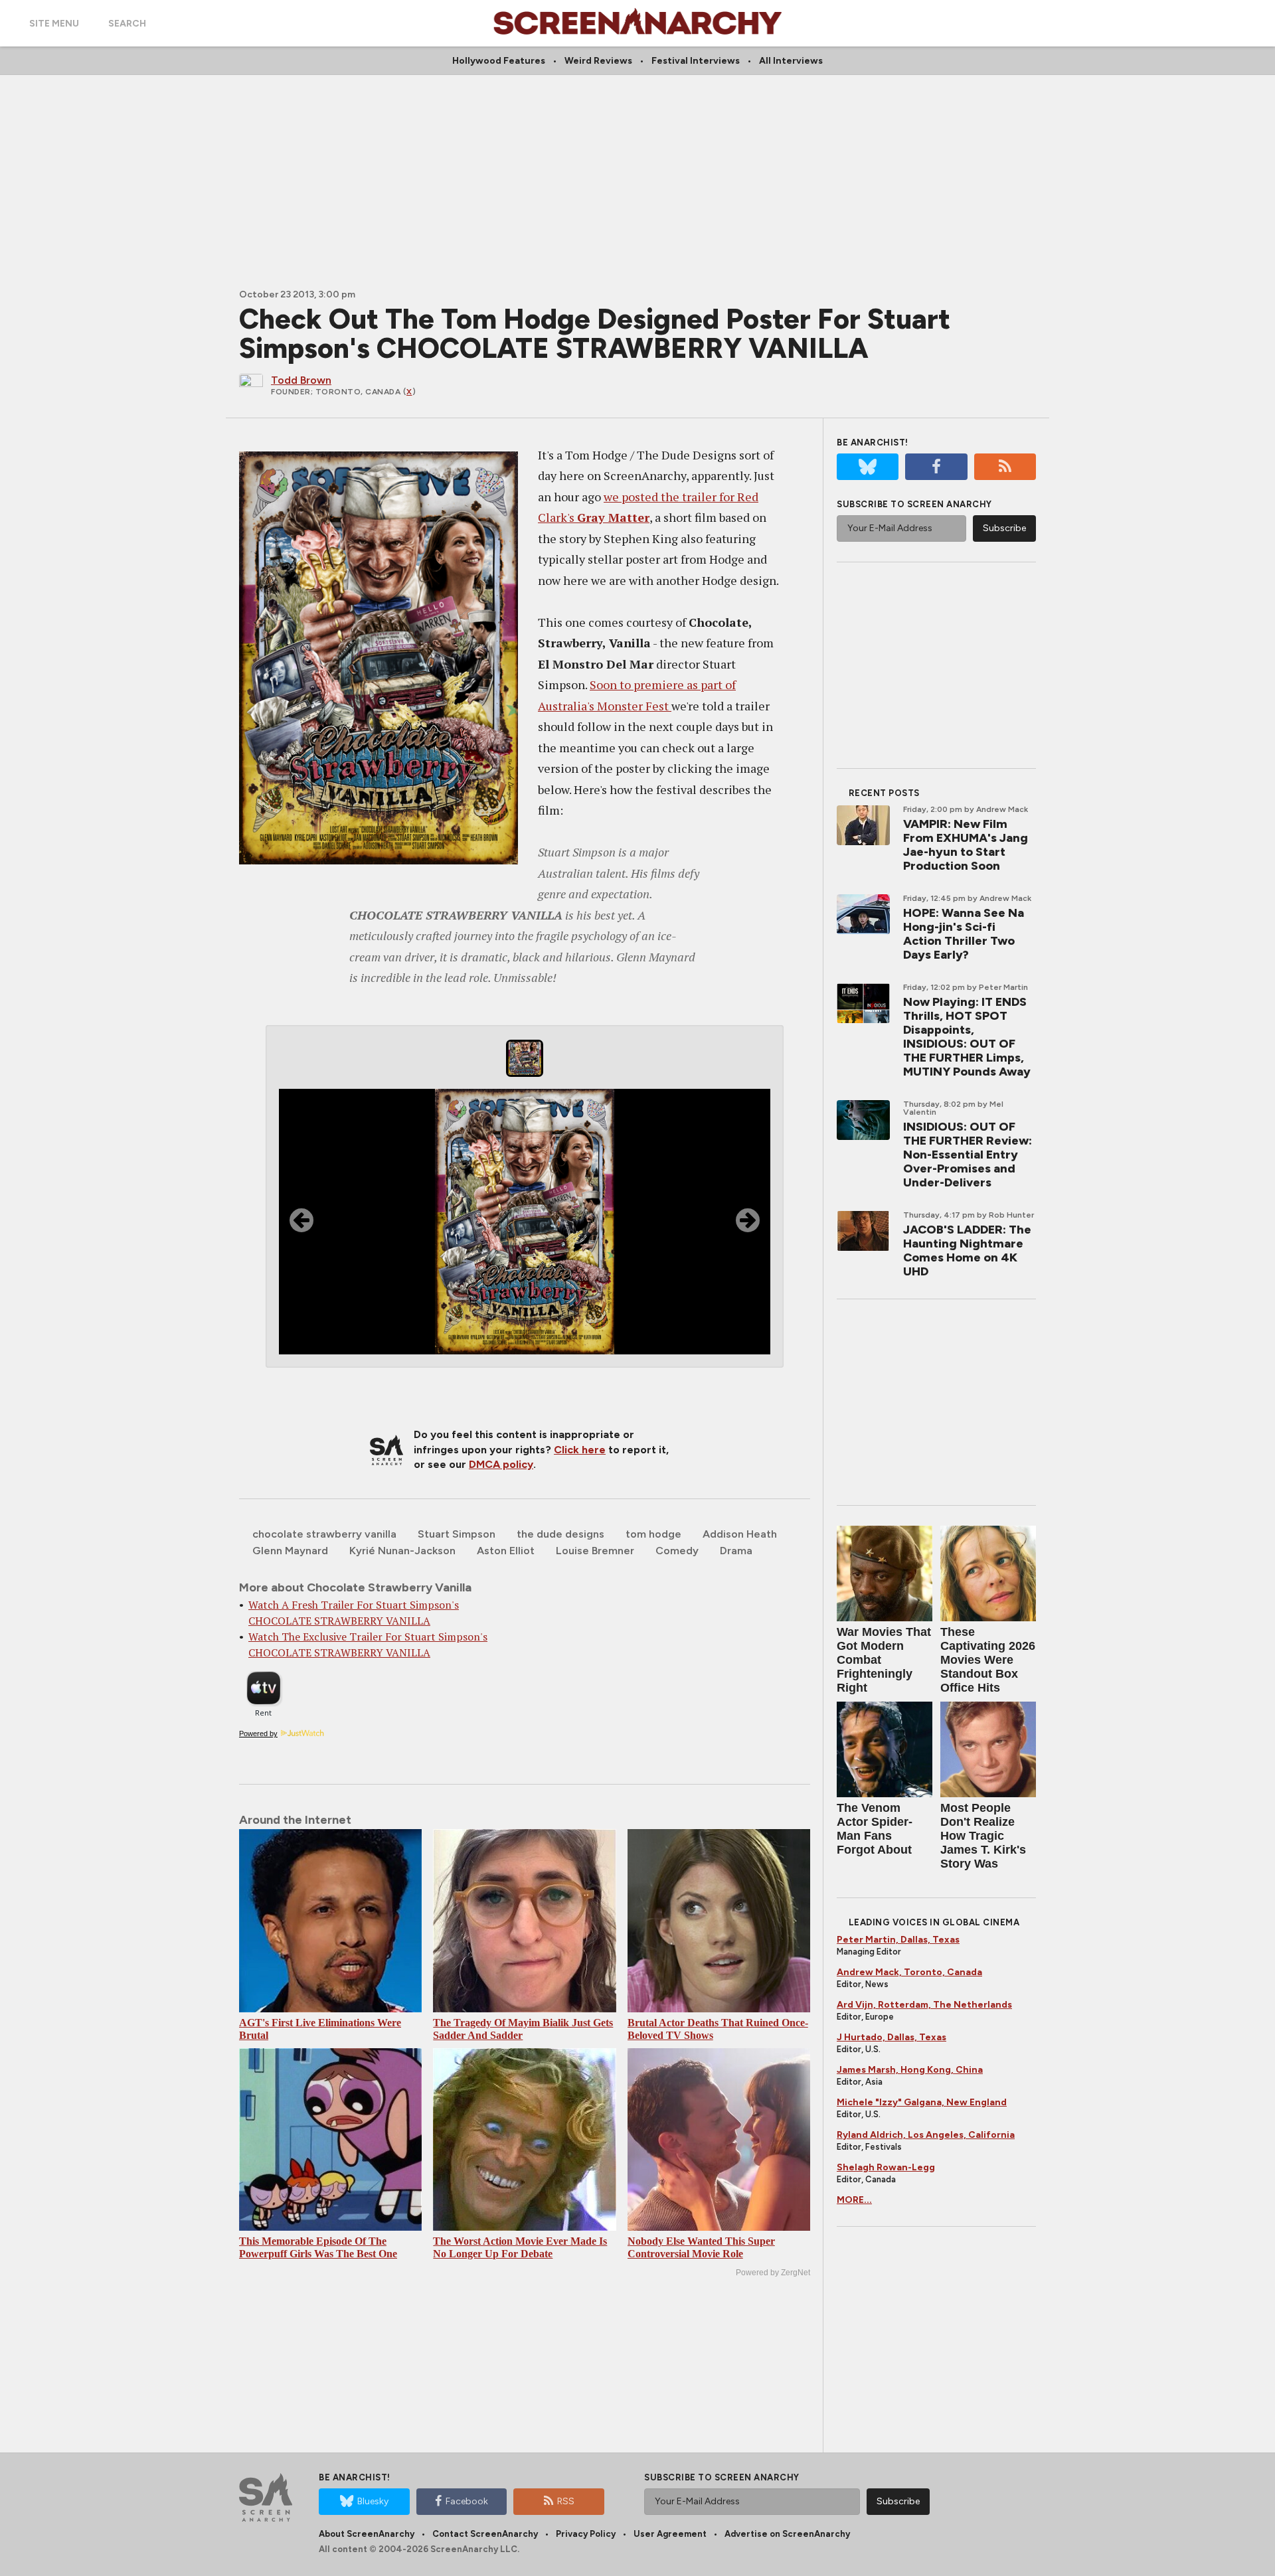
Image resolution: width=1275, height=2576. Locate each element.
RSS (566, 2501)
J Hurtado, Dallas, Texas (892, 2037)
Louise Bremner (595, 1551)
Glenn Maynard (290, 1551)
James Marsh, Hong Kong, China (910, 2070)
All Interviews (791, 61)
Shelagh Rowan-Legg (886, 2167)
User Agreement (670, 2534)
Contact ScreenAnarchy (485, 2534)
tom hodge (653, 1534)
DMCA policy (501, 1464)
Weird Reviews (598, 61)
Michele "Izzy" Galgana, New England (922, 2102)
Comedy (677, 1551)
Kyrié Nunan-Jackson (402, 1551)
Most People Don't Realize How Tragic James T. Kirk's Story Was (983, 1836)
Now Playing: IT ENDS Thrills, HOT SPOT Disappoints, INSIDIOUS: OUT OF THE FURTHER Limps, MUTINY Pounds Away (967, 1037)
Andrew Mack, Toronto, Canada (909, 1972)
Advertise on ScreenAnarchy (787, 2534)
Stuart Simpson (457, 1534)
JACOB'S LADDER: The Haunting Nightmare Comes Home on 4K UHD (967, 1250)
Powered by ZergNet (773, 2273)
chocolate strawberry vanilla (324, 1534)
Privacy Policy (586, 2534)
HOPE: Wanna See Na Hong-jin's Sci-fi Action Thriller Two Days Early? (964, 934)
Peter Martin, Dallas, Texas (898, 1940)
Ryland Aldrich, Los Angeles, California (926, 2135)
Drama (736, 1551)
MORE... (854, 2200)
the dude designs (560, 1534)
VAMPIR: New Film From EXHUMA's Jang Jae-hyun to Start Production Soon (966, 845)
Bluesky (373, 2501)
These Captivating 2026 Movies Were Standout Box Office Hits (988, 1660)
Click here (580, 1450)
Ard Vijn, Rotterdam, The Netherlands (924, 2005)
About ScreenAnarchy (367, 2534)
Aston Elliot (506, 1551)
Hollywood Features (499, 61)
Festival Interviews (696, 61)
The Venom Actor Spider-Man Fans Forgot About (875, 1829)
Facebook (467, 2501)
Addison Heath (740, 1534)
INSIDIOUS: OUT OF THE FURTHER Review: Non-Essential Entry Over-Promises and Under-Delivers (968, 1155)
